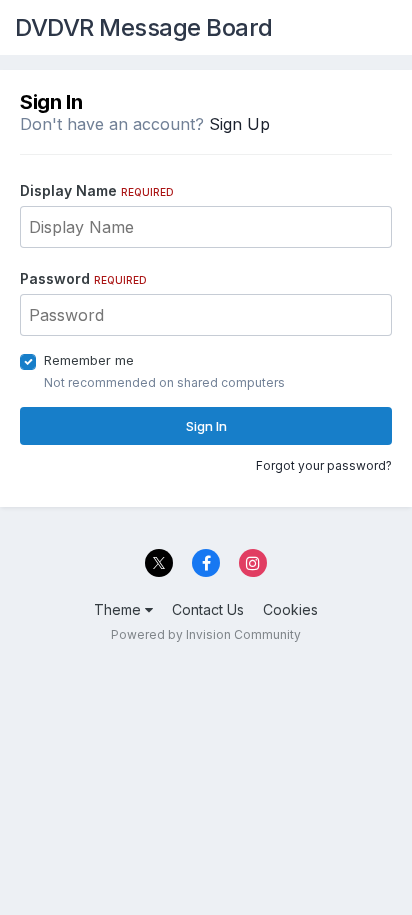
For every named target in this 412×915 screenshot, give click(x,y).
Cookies (290, 609)
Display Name (97, 190)
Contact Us (208, 609)
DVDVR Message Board (144, 27)
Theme (119, 609)
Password (83, 278)
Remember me (89, 360)
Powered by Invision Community (206, 634)
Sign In (206, 426)
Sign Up (239, 124)
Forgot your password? (324, 465)
